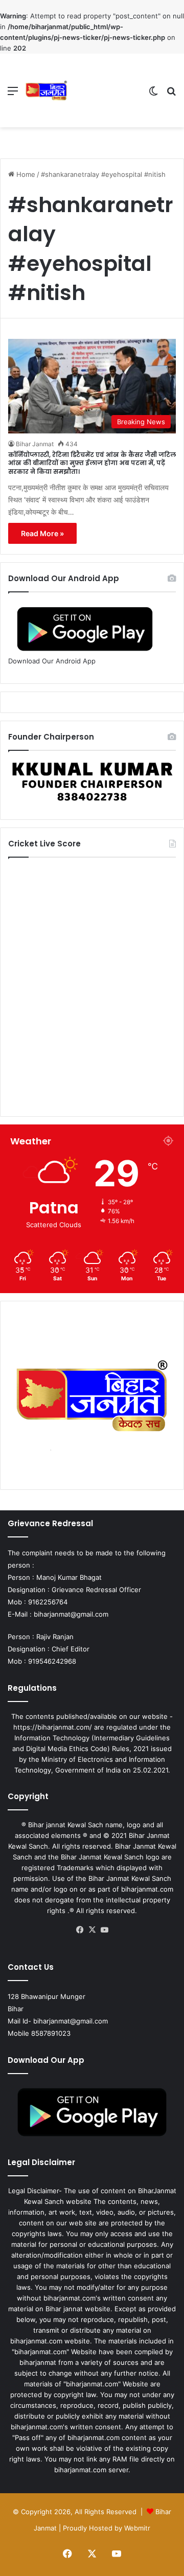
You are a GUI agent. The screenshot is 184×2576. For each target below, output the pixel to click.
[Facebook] (80, 1930)
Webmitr (137, 2528)
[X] (92, 1930)
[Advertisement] (104, 91)
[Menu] (13, 94)
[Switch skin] (153, 94)
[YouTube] (104, 1930)
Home (25, 174)
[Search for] (171, 94)
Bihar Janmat (35, 444)
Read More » (42, 533)
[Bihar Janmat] (47, 90)
